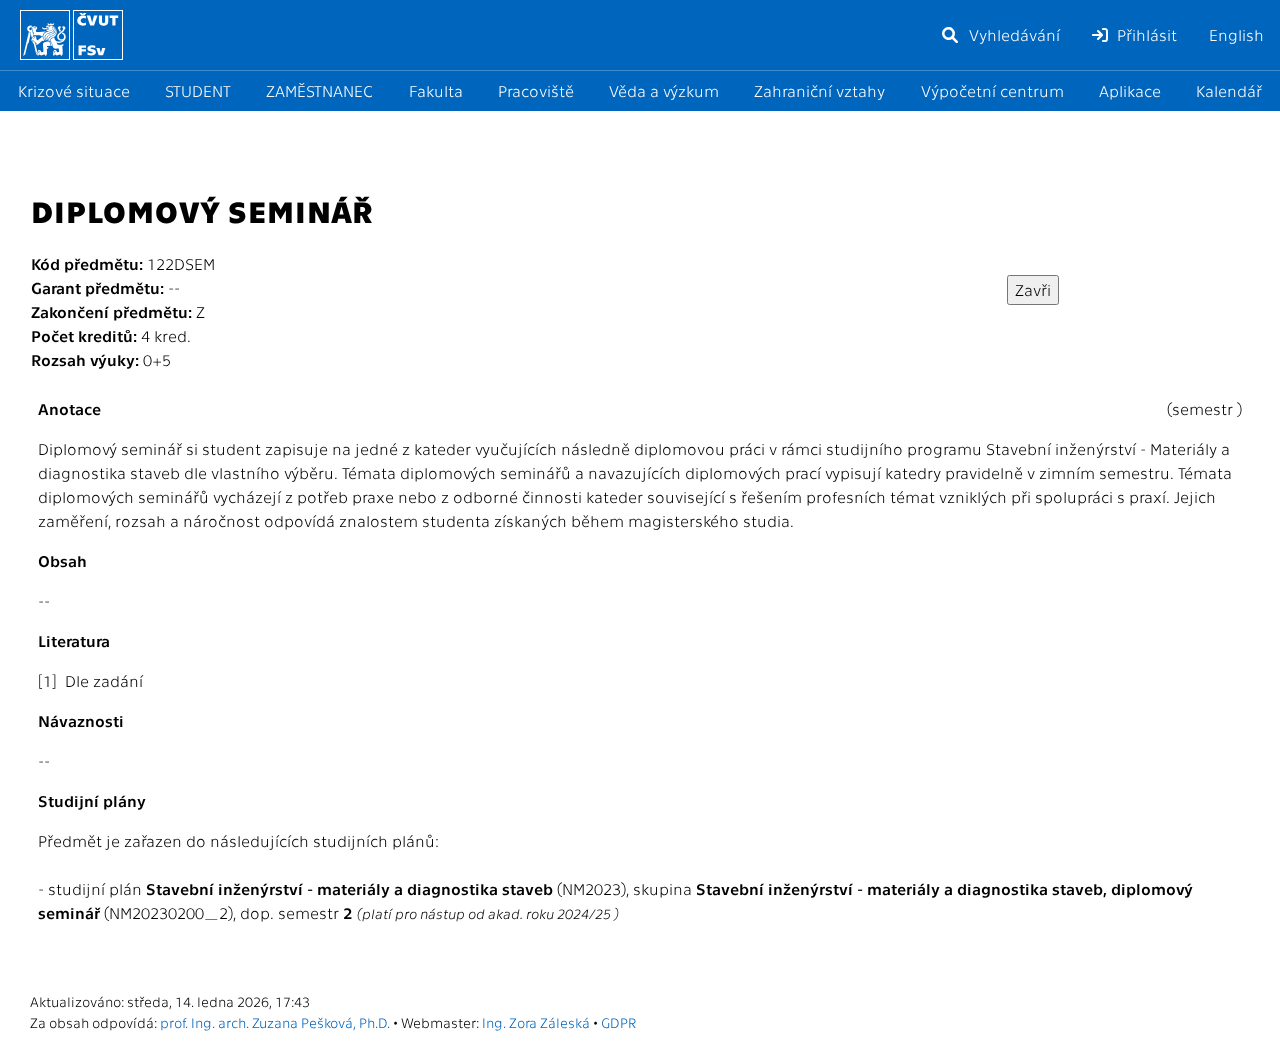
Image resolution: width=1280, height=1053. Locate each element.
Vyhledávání (1012, 34)
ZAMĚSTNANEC (319, 90)
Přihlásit (1145, 34)
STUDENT (198, 90)
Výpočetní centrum (992, 90)
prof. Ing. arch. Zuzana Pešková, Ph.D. (275, 1022)
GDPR (618, 1022)
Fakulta (436, 90)
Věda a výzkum (664, 90)
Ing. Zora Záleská (536, 1022)
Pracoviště (536, 90)
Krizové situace (74, 90)
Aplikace (1130, 90)
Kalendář (1229, 90)
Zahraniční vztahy (819, 90)
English (1236, 34)
